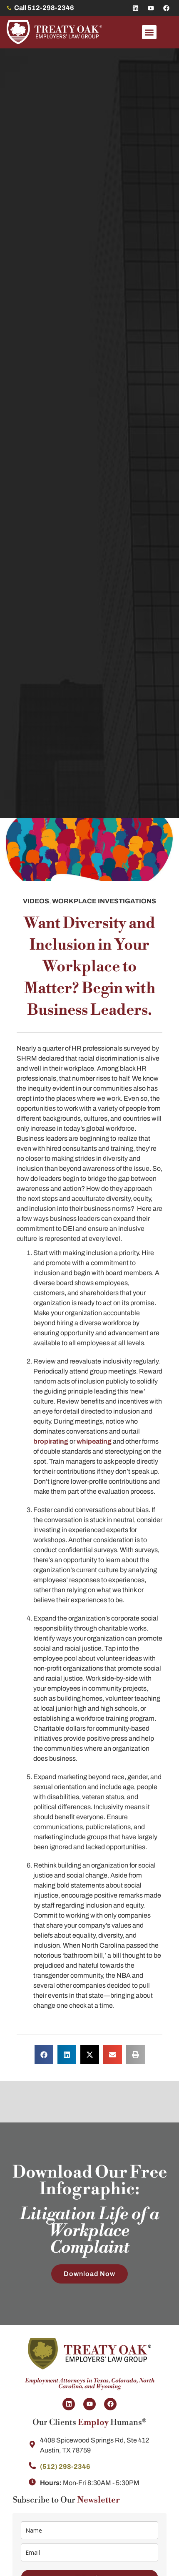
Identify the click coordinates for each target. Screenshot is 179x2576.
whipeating (94, 1441)
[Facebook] (166, 8)
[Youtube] (151, 8)
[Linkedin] (135, 8)
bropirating (51, 1441)
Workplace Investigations (104, 901)
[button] (149, 32)
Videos (36, 901)
